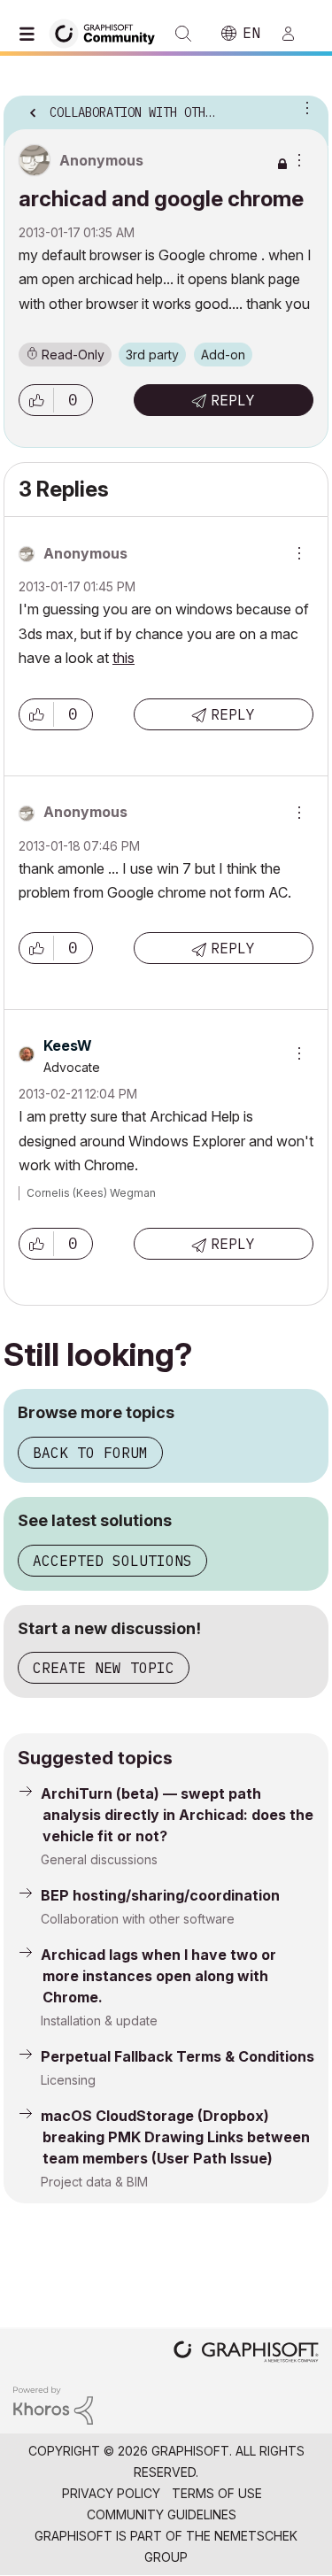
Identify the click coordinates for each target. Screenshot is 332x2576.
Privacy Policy (111, 2493)
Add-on (223, 355)
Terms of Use (217, 2493)
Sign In (296, 34)
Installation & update (99, 2021)
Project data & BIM (94, 2182)
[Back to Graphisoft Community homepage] (108, 32)
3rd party (152, 355)
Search (183, 34)
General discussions (99, 1859)
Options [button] (304, 107)
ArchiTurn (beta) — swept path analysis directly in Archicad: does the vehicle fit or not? (177, 1815)
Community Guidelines (162, 2514)
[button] (36, 400)
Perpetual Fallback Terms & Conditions (178, 2056)
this (124, 658)
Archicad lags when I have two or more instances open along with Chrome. (158, 1976)
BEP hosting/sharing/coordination (160, 1895)
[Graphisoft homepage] (246, 2353)
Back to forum (90, 1453)
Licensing (68, 2080)
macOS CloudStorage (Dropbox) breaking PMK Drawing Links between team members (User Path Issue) (175, 2137)
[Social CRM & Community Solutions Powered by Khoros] (53, 2404)
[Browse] (31, 34)
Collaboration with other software (138, 1919)
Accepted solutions (112, 1561)
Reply (233, 400)
